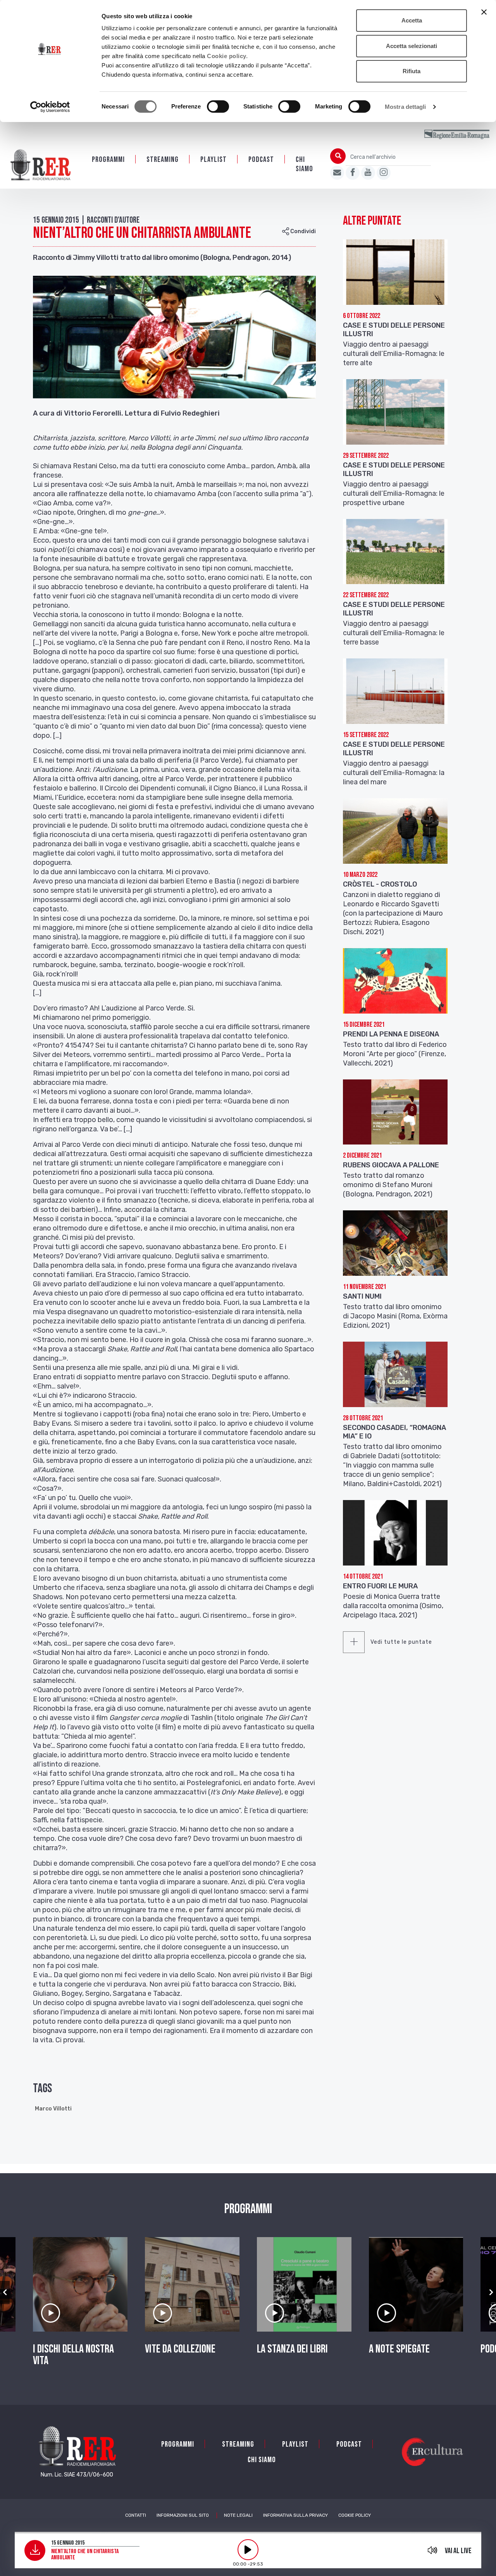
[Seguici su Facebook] (353, 173)
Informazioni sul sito (183, 2515)
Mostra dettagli (406, 107)
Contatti (136, 2515)
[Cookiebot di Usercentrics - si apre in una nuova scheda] (50, 107)
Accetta (412, 20)
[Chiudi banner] (484, 12)
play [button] (248, 2550)
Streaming (163, 160)
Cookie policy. (227, 56)
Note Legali (238, 2515)
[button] (5, 2292)
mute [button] (433, 2550)
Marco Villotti (53, 2109)
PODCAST (261, 160)
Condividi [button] (302, 231)
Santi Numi (362, 1296)
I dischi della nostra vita (73, 2355)
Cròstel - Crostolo (380, 884)
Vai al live (458, 2551)
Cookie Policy (355, 2515)
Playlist (214, 160)
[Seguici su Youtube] (368, 173)
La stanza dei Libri (292, 2349)
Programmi (108, 160)
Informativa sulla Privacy (295, 2515)
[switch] (218, 107)
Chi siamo (304, 164)
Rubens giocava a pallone (391, 1165)
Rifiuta (412, 71)
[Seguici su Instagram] (384, 173)
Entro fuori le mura (380, 1586)
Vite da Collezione (180, 2349)
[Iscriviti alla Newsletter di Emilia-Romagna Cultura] (337, 173)
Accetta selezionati (412, 46)
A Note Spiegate (399, 2349)
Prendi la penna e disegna (391, 1034)
